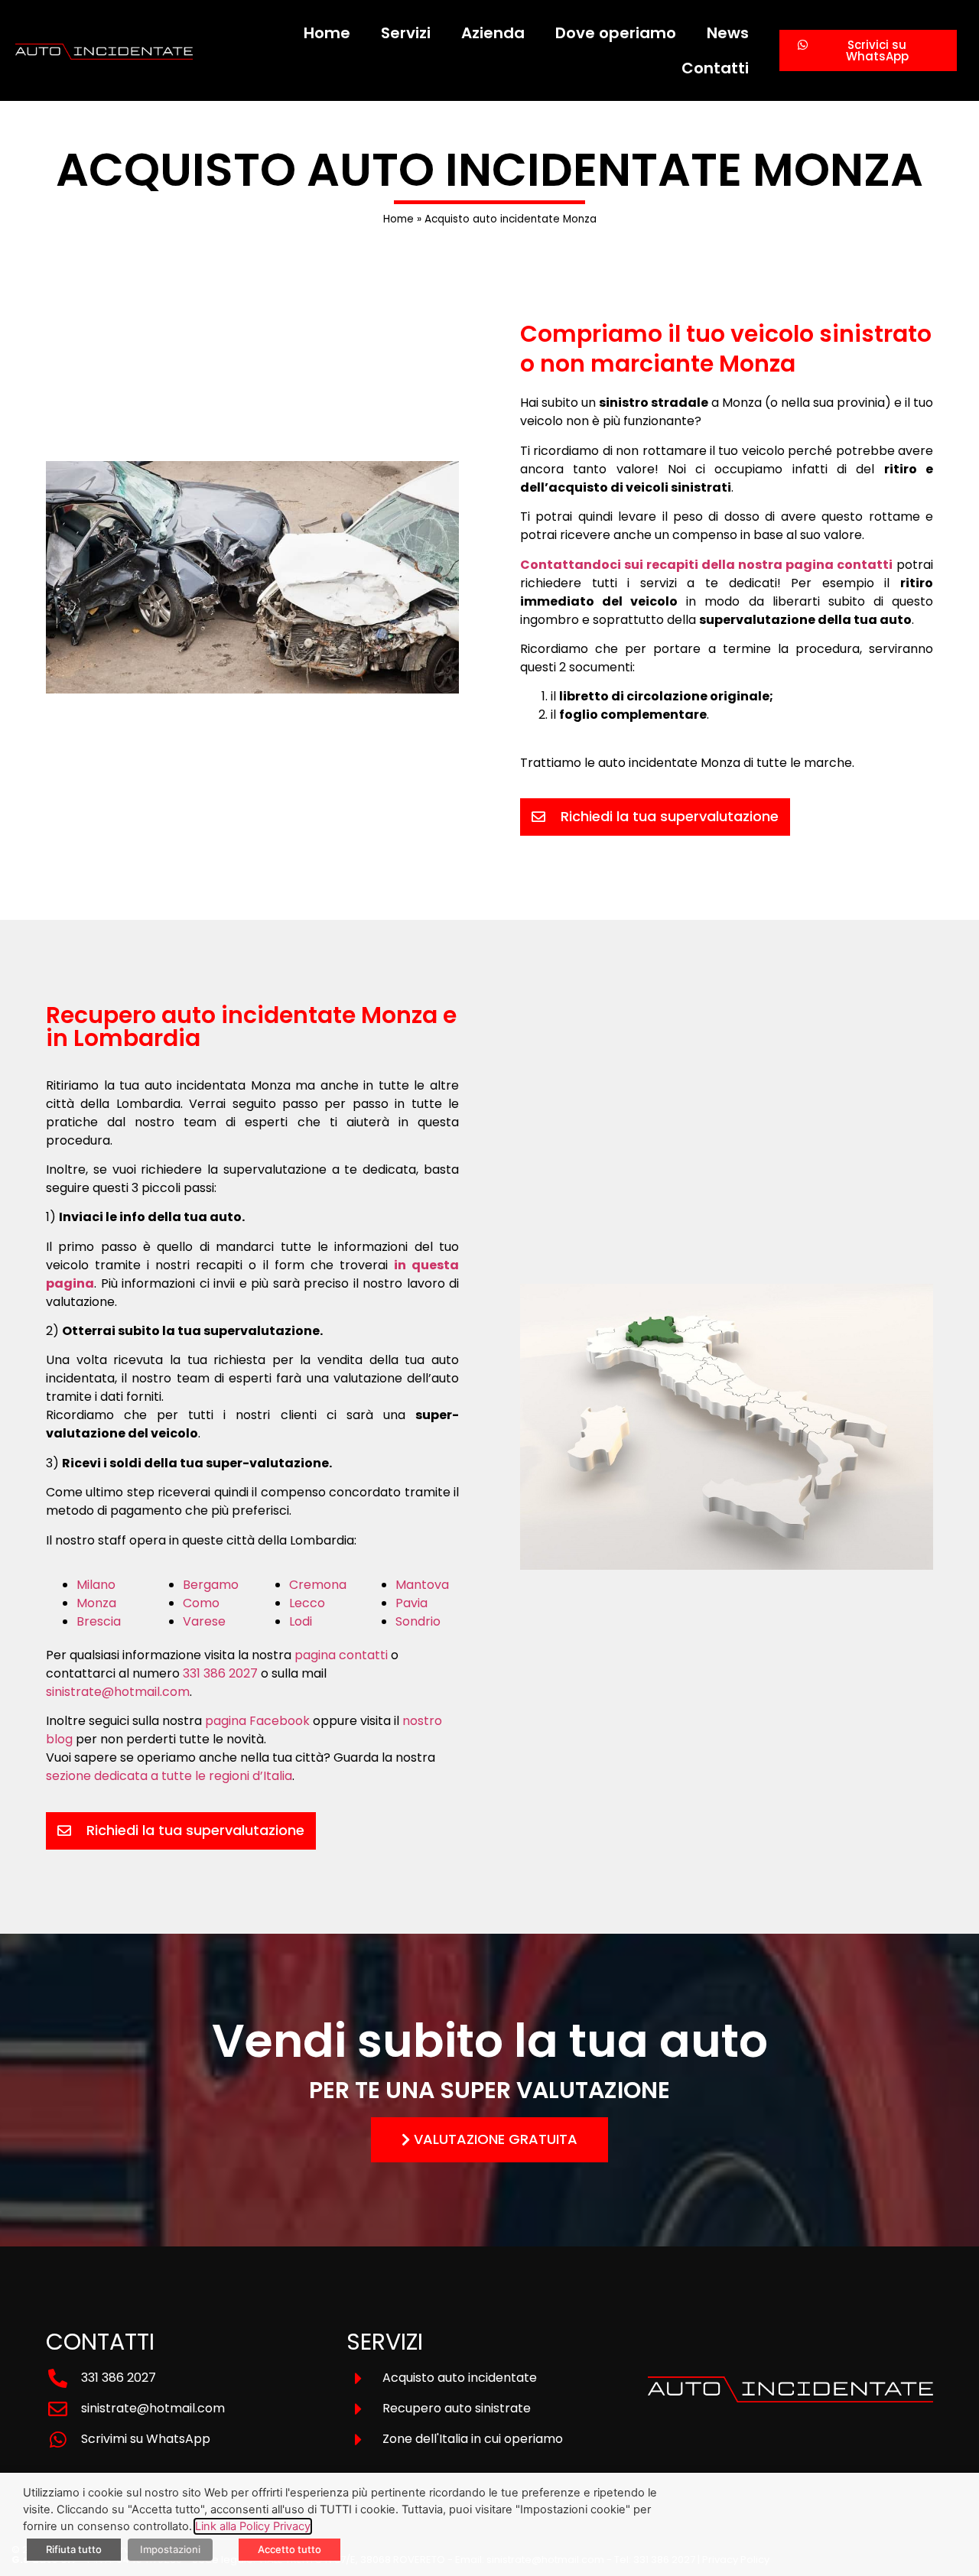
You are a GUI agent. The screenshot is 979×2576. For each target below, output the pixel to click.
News (728, 33)
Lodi (301, 1621)
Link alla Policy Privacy (253, 2526)
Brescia (99, 1621)
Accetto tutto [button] (289, 2549)
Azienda (493, 33)
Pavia (411, 1603)
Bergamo (211, 1585)
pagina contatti (341, 1655)
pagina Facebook (257, 1721)
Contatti (715, 68)
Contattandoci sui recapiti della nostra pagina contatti (706, 565)
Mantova (422, 1585)
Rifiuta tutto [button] (74, 2549)
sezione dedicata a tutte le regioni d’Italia (169, 1776)
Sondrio (418, 1621)
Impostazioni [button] (170, 2549)
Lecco (307, 1603)
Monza (96, 1603)
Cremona (318, 1585)
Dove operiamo (616, 33)
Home (327, 33)
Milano (96, 1585)
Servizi (406, 33)
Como (201, 1603)
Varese (204, 1621)
